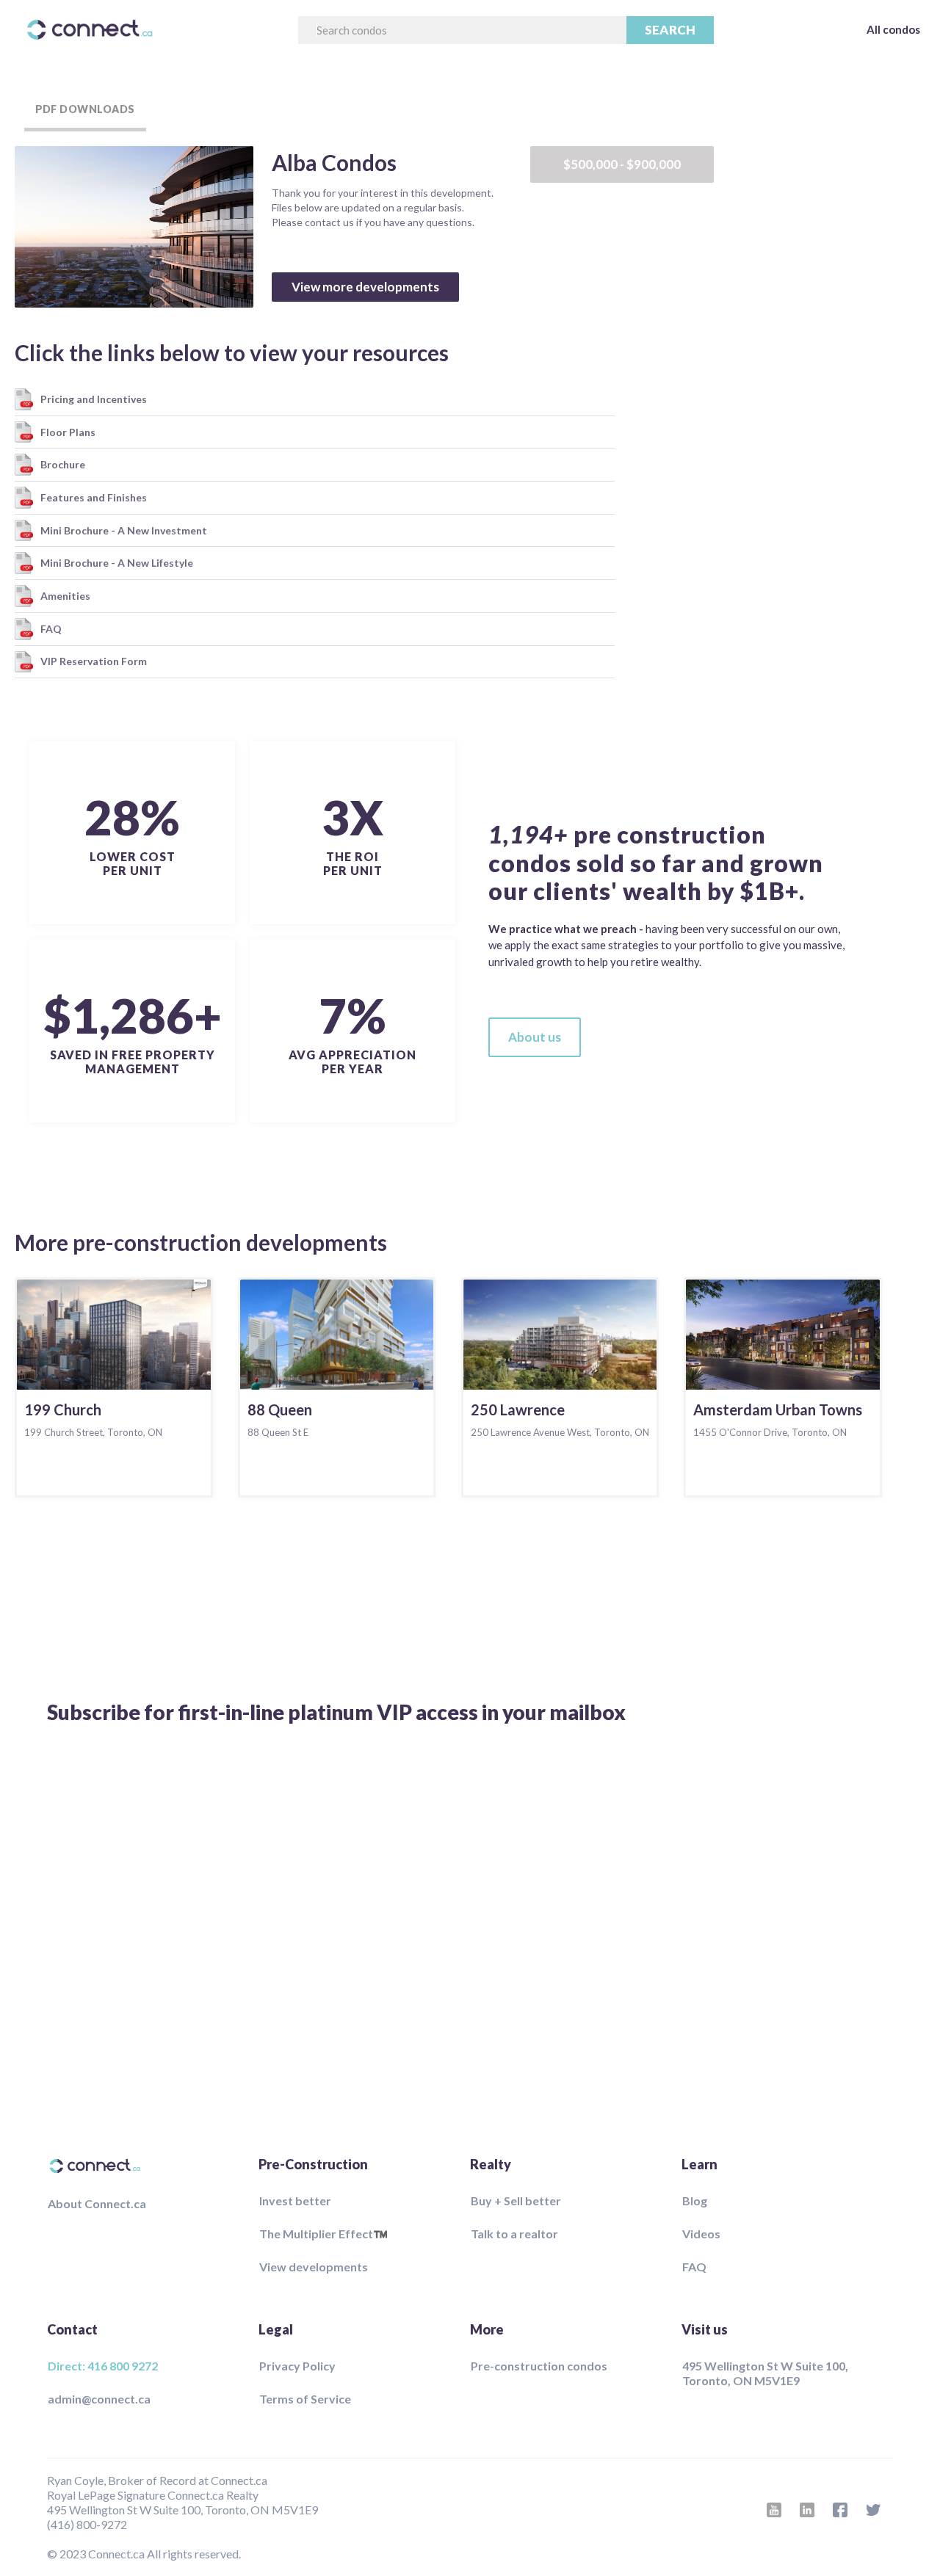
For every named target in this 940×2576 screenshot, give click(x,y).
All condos (893, 29)
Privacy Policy (297, 2366)
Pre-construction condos (539, 2366)
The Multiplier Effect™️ (323, 2234)
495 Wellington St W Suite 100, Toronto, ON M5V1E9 (765, 2373)
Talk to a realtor (514, 2234)
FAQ (694, 2267)
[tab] (85, 110)
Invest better (295, 2201)
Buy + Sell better (516, 2201)
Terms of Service (305, 2399)
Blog (695, 2201)
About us (535, 1037)
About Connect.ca (97, 2203)
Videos (701, 2234)
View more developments (365, 287)
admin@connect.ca (99, 2399)
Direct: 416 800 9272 (103, 2366)
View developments (314, 2267)
